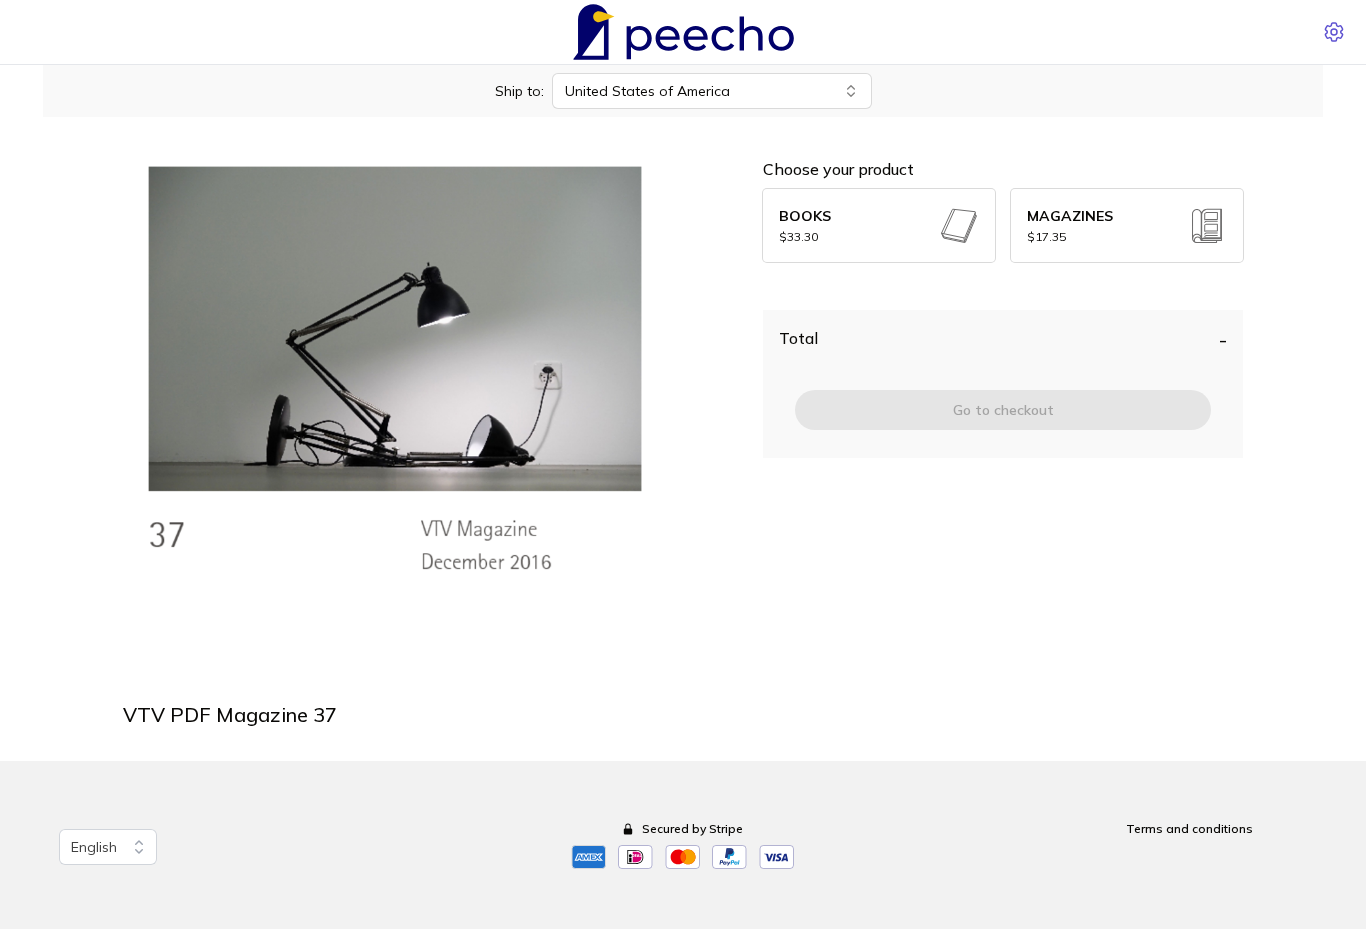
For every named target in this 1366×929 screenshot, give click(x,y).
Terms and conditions (1189, 828)
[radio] (879, 225)
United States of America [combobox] (647, 91)
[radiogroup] (1003, 225)
